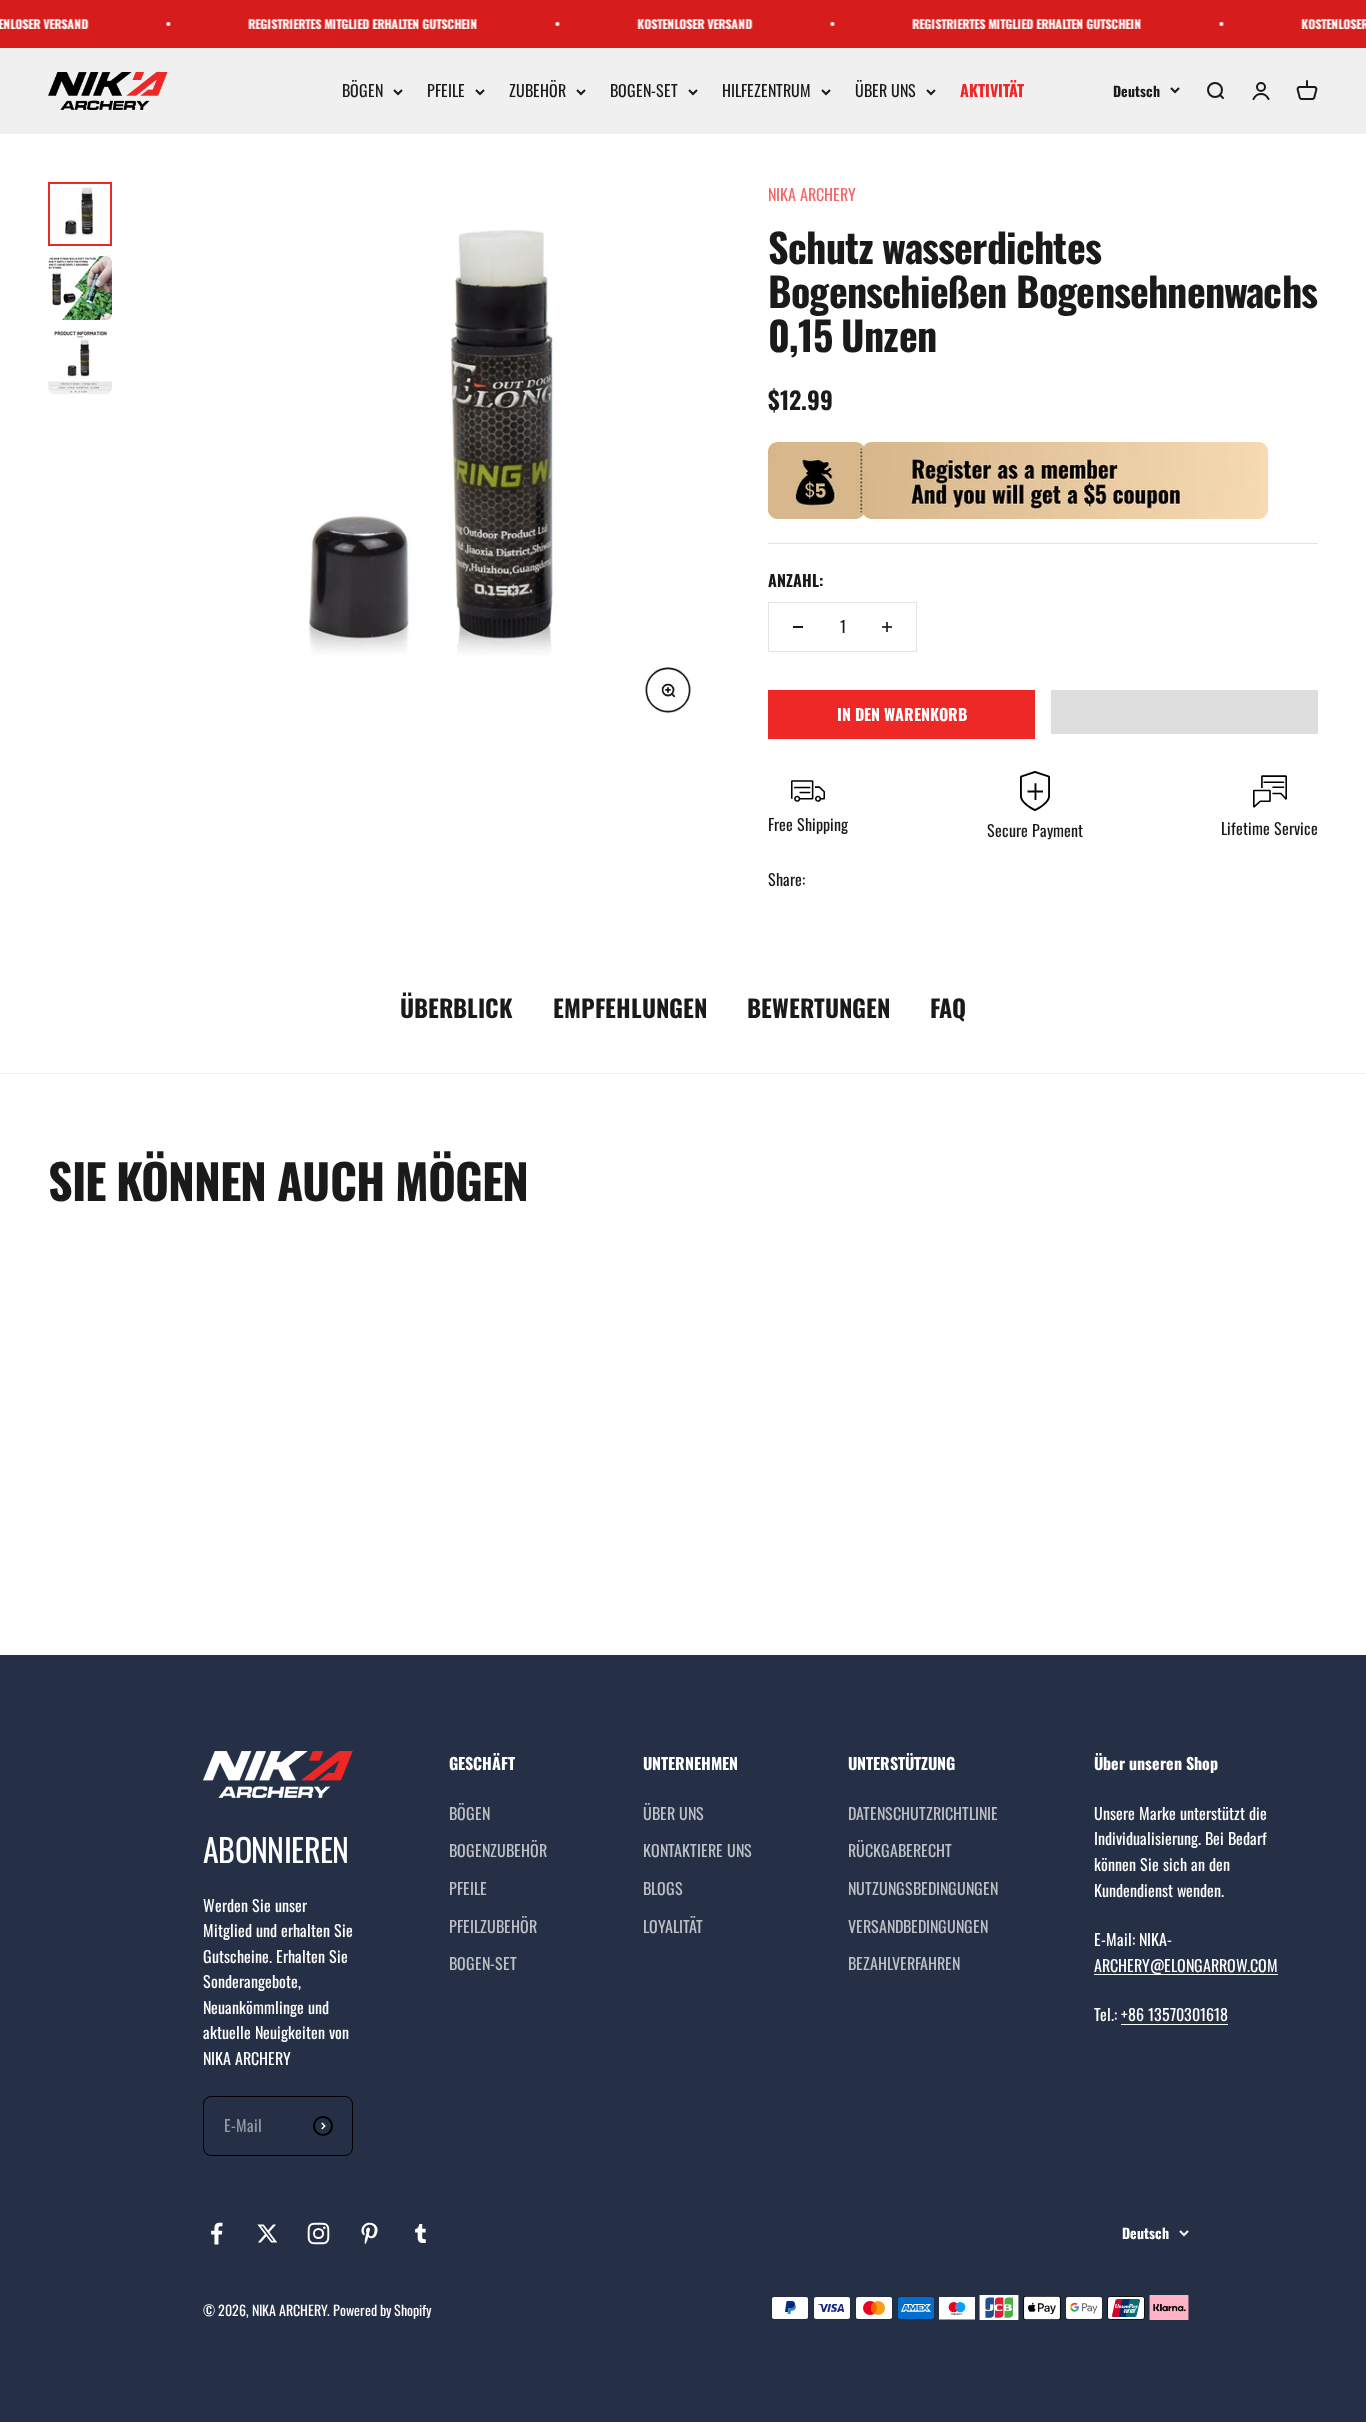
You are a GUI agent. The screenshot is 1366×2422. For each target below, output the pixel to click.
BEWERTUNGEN (818, 1007)
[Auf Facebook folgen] (216, 2233)
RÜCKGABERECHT (900, 1850)
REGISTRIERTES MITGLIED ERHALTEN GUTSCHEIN (340, 23)
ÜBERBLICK (456, 1007)
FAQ (948, 1007)
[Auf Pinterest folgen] (369, 2233)
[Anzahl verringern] (798, 627)
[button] (1184, 712)
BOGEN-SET (644, 91)
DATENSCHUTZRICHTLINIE (923, 1813)
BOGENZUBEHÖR (498, 1850)
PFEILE (446, 91)
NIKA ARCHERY (812, 194)
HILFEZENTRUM (766, 91)
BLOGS (663, 1888)
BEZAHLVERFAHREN (904, 1963)
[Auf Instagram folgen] (318, 2233)
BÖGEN (362, 91)
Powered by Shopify (382, 2309)
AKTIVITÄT (992, 91)
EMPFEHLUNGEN (630, 1007)
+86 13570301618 (1174, 2014)
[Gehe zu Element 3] (80, 362)
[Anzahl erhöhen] (887, 627)
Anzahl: (795, 580)
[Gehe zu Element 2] (80, 288)
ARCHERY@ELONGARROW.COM (1186, 1965)
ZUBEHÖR (537, 91)
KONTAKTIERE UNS (697, 1850)
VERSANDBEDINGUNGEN (918, 1926)
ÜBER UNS (885, 91)
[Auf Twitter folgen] (267, 2233)
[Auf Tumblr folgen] (420, 2233)
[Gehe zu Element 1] (80, 214)
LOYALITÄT (673, 1926)
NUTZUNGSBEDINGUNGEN (923, 1888)
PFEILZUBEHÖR (493, 1926)
